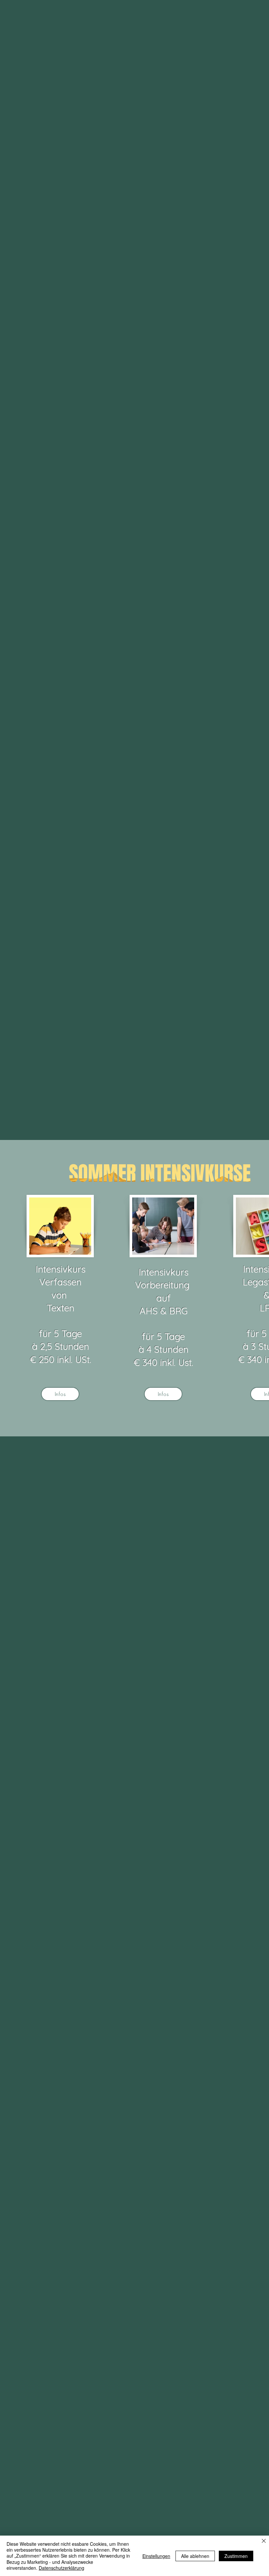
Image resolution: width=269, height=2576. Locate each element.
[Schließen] (264, 2541)
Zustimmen (236, 2556)
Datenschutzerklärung (62, 2568)
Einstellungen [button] (156, 2556)
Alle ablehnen (195, 2556)
